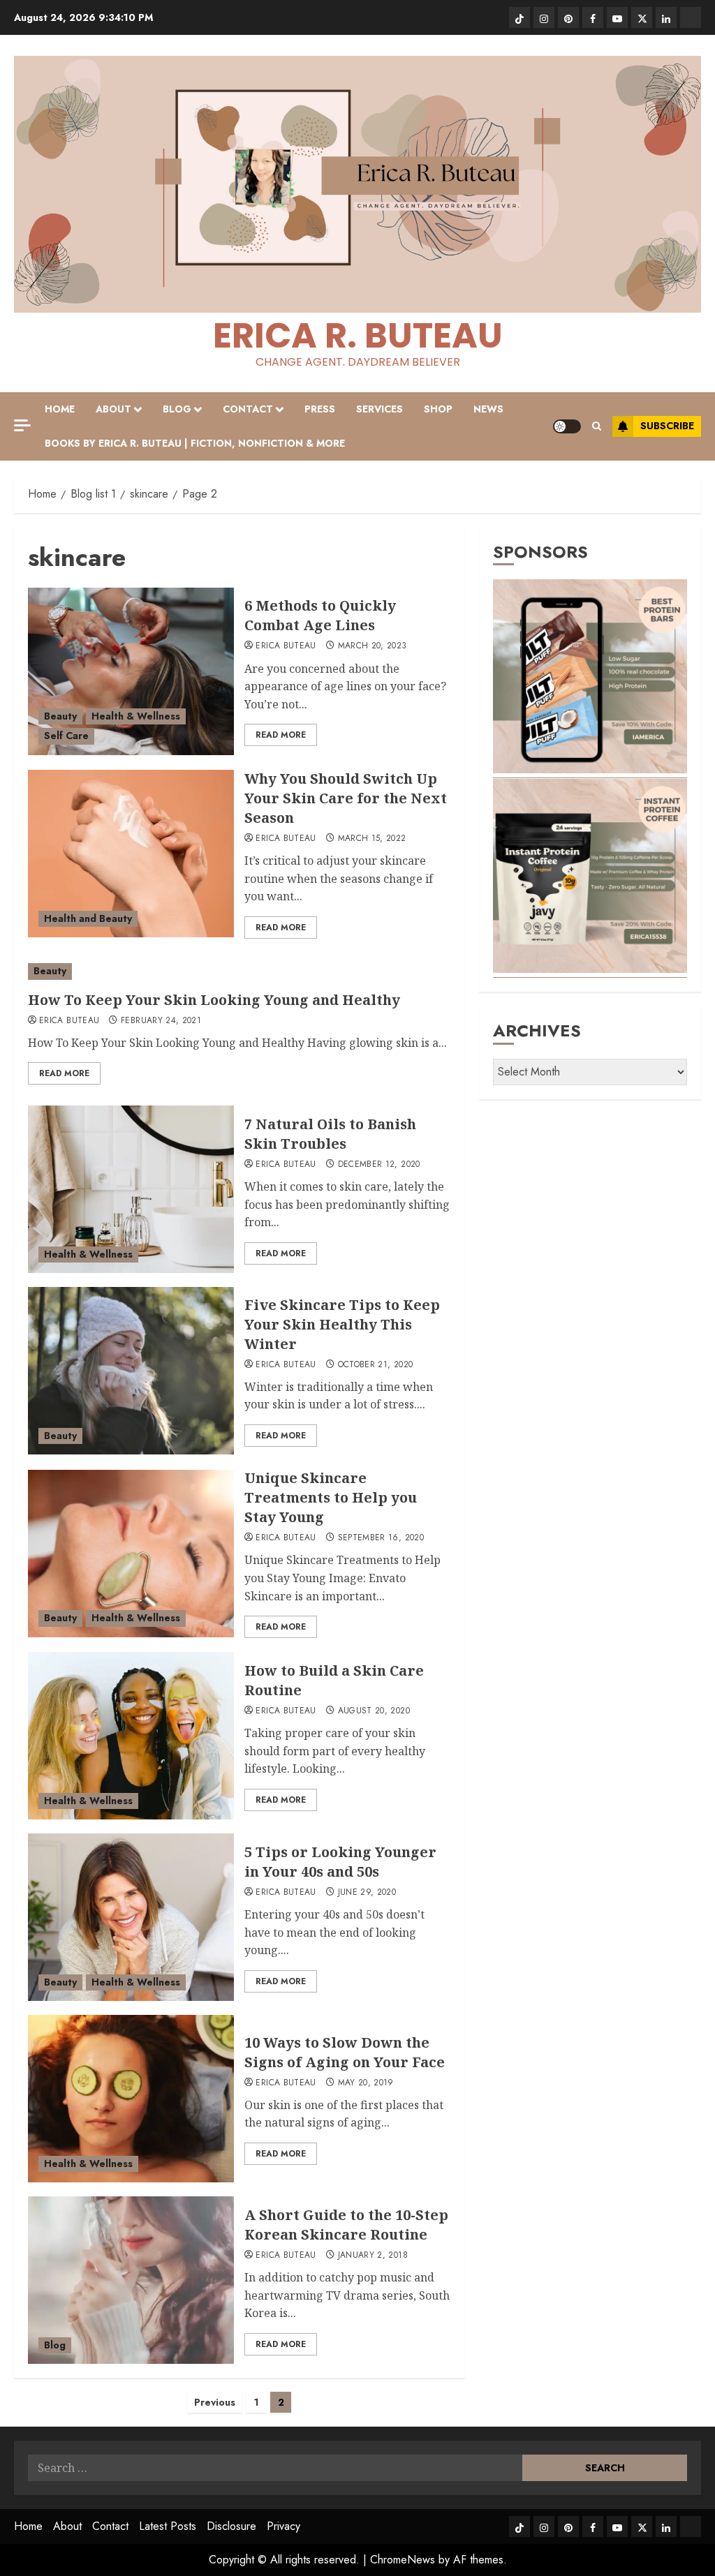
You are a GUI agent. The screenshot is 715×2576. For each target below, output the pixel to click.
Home (60, 409)
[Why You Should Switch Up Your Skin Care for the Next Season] (131, 854)
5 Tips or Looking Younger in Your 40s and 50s (340, 1862)
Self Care (66, 736)
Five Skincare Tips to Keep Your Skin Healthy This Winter (342, 1324)
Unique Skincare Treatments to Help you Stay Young (331, 1497)
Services (379, 409)
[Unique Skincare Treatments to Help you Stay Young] (131, 1554)
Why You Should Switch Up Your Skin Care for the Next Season (346, 798)
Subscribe (667, 426)
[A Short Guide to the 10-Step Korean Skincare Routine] (131, 2280)
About (113, 409)
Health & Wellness (136, 716)
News (488, 409)
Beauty (60, 716)
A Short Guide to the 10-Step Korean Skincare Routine (346, 2225)
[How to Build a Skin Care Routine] (131, 1736)
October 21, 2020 (376, 1365)
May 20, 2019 (366, 2083)
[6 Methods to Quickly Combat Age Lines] (131, 671)
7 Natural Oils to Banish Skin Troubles (330, 1134)
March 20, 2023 (373, 646)
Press (320, 409)
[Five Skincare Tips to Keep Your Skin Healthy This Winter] (131, 1371)
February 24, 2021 (161, 1021)
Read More (281, 735)
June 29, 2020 (367, 1893)
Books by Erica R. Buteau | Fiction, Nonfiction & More (195, 443)
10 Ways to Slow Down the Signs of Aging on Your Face (345, 2052)
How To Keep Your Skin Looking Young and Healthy (214, 1000)
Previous (215, 2402)
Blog (177, 409)
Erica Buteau (286, 646)
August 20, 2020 (374, 1711)
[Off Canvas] (22, 425)
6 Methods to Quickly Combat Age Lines (320, 615)
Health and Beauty (88, 918)
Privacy (283, 2526)
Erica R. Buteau (358, 335)
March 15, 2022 (372, 839)
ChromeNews (403, 2560)
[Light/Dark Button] (567, 426)
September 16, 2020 (381, 1538)
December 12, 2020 (379, 1165)
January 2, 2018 (373, 2256)
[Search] (597, 426)
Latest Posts (168, 2526)
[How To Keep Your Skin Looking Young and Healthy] (239, 971)
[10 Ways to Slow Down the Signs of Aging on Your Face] (131, 2099)
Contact (248, 409)
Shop (438, 409)
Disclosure (231, 2526)
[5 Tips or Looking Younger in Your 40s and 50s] (131, 1917)
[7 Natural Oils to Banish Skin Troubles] (131, 1189)
